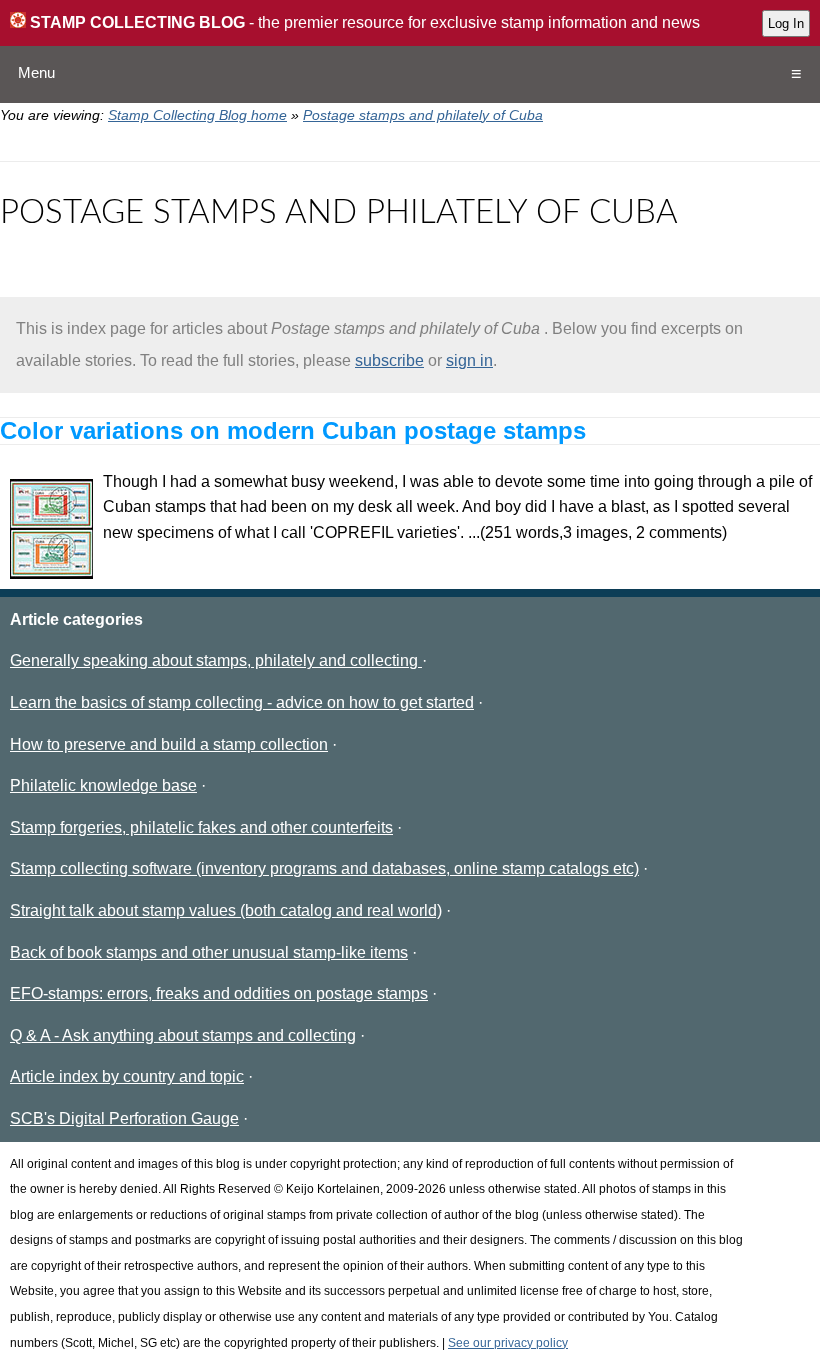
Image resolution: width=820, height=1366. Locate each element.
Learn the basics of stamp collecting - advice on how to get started (242, 702)
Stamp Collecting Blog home (197, 115)
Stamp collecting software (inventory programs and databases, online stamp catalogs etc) (324, 868)
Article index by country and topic (127, 1076)
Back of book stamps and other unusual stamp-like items (209, 952)
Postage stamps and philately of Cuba (423, 115)
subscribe (389, 360)
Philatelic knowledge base (103, 785)
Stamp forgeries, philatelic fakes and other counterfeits (201, 827)
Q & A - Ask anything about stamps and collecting (183, 1035)
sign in (469, 360)
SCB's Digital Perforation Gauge (124, 1118)
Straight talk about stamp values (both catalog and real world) (226, 910)
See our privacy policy (508, 1343)
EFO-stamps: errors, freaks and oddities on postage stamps (219, 993)
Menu (36, 72)
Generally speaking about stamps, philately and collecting (216, 660)
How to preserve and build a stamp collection (169, 744)
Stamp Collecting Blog (135, 22)
